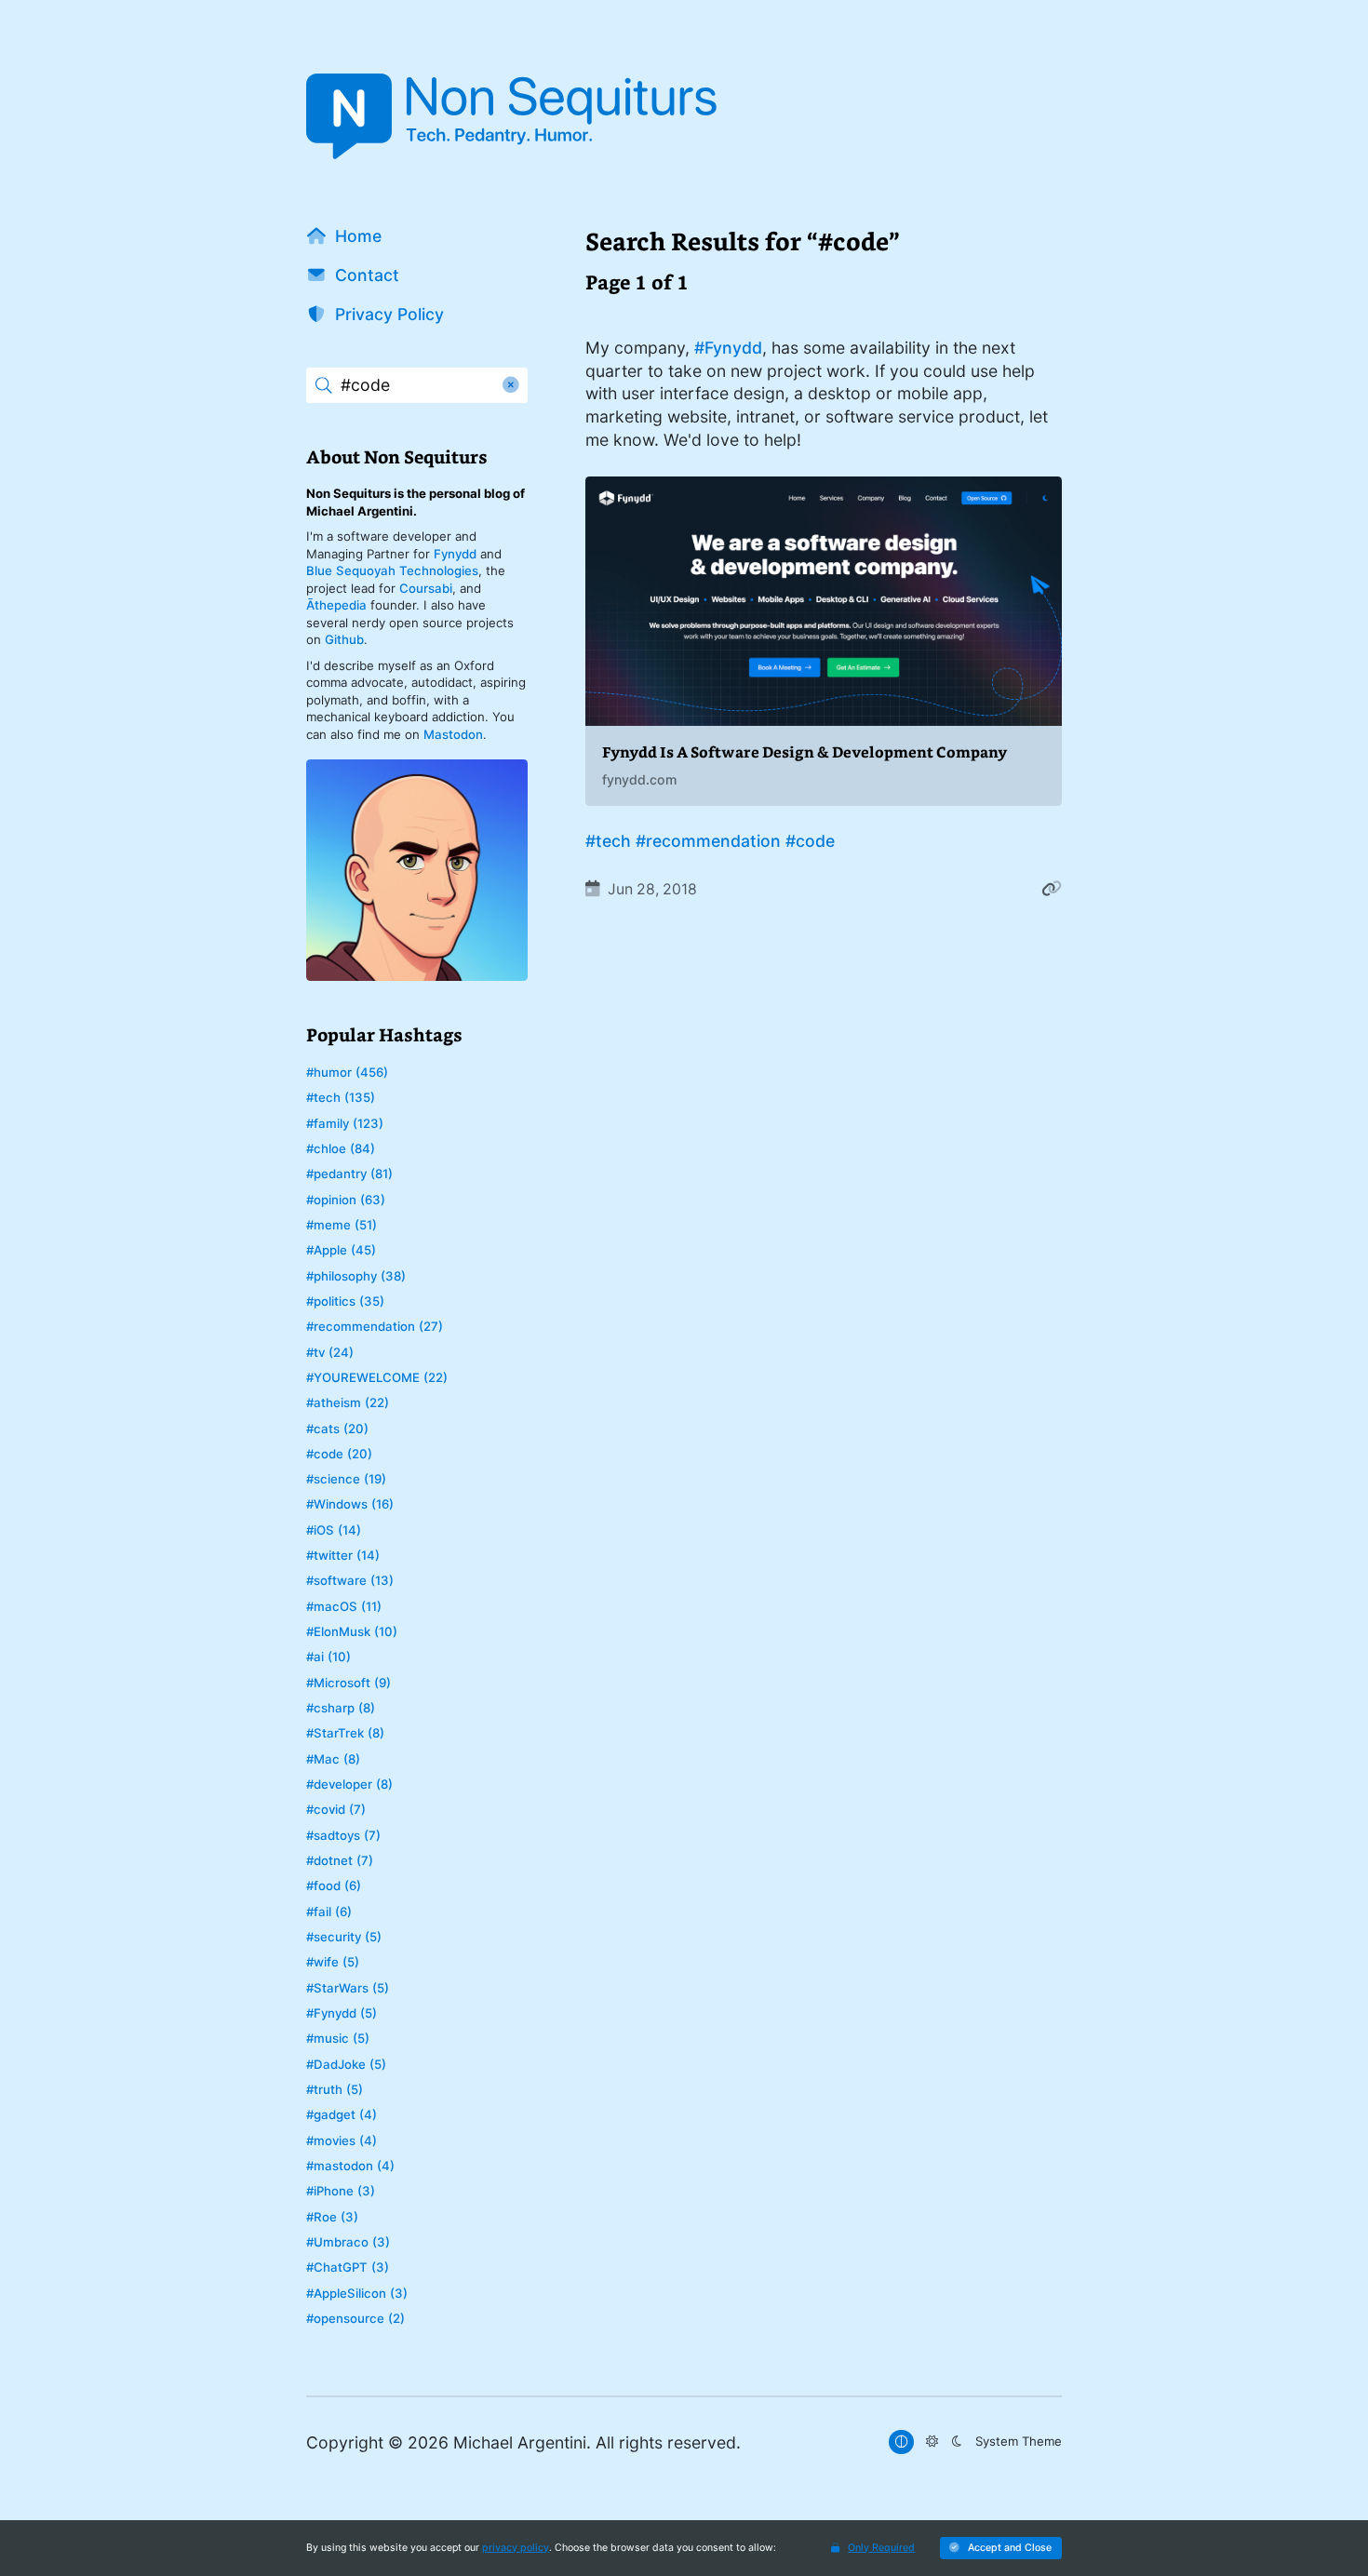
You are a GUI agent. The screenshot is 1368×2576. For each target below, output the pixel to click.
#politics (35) (345, 1301)
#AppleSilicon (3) (357, 2293)
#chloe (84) (341, 1148)
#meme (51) (342, 1225)
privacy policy (516, 2548)
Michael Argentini (520, 2442)
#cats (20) (337, 1429)
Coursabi (426, 588)
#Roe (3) (332, 2217)
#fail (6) (329, 1912)
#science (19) (346, 1479)
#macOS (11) (344, 1606)
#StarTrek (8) (345, 1733)
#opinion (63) (346, 1200)
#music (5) (338, 2038)
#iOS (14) (334, 1530)
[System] (901, 2442)
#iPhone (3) (341, 2191)
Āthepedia (336, 605)
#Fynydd (728, 348)
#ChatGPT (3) (348, 2267)
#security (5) (344, 1937)
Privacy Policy (389, 314)
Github (344, 639)
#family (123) (345, 1123)
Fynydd (455, 554)
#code (810, 841)
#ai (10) (329, 1657)
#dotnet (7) (340, 1860)
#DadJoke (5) (346, 2064)
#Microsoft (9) (349, 1683)
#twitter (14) (343, 1555)
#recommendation (708, 841)
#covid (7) (336, 1809)
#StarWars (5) (348, 1988)
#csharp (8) (341, 1708)
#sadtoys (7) (343, 1835)
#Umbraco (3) (348, 2242)
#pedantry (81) (349, 1174)
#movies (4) (342, 2140)
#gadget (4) (342, 2114)
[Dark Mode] (956, 2442)
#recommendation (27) (375, 1326)
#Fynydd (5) (342, 2013)
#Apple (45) (341, 1250)
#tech (608, 841)
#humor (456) (347, 1072)
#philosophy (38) (356, 1276)
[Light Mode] (932, 2442)
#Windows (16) (350, 1504)
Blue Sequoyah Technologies (392, 570)
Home (358, 236)
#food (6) (334, 1885)
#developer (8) (349, 1784)
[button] (1001, 2549)
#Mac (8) (333, 1759)
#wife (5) (333, 1962)
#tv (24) (330, 1352)
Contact (367, 275)
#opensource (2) (355, 2318)
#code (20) (339, 1454)
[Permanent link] (1052, 889)
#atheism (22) (348, 1402)
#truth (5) (335, 2089)
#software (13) (350, 1580)
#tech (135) (341, 1097)
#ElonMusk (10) (352, 1631)
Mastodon (453, 734)
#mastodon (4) (350, 2166)
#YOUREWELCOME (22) (377, 1377)
